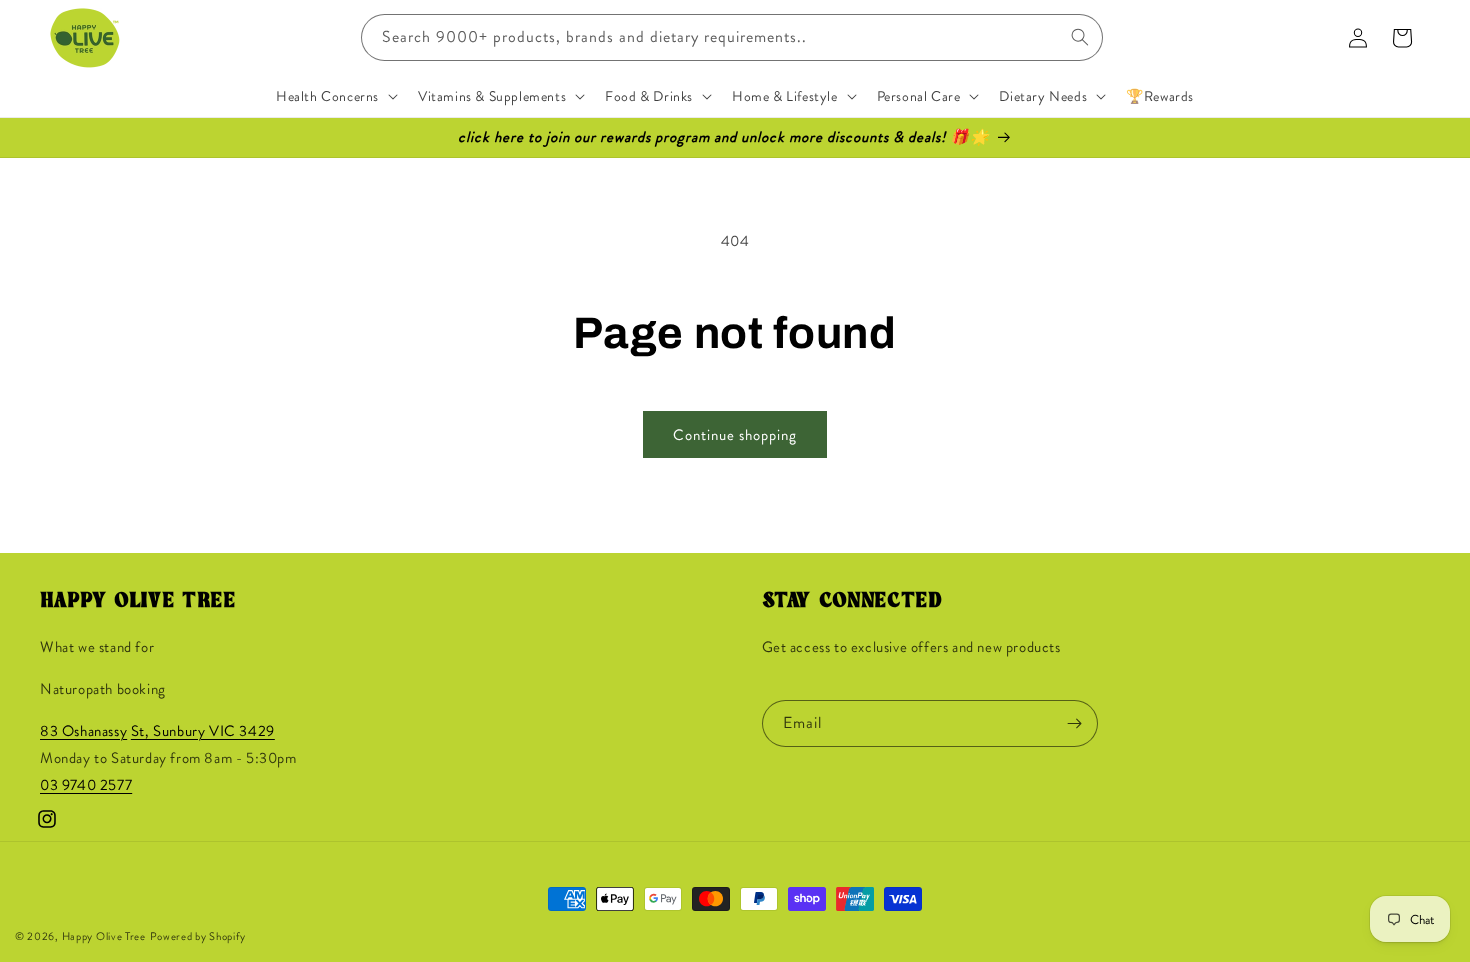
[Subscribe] (1075, 723)
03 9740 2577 (86, 786)
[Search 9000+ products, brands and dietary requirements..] (1080, 37)
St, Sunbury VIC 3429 (203, 732)
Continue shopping (735, 435)
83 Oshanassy (83, 732)
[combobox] (732, 37)
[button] (335, 96)
